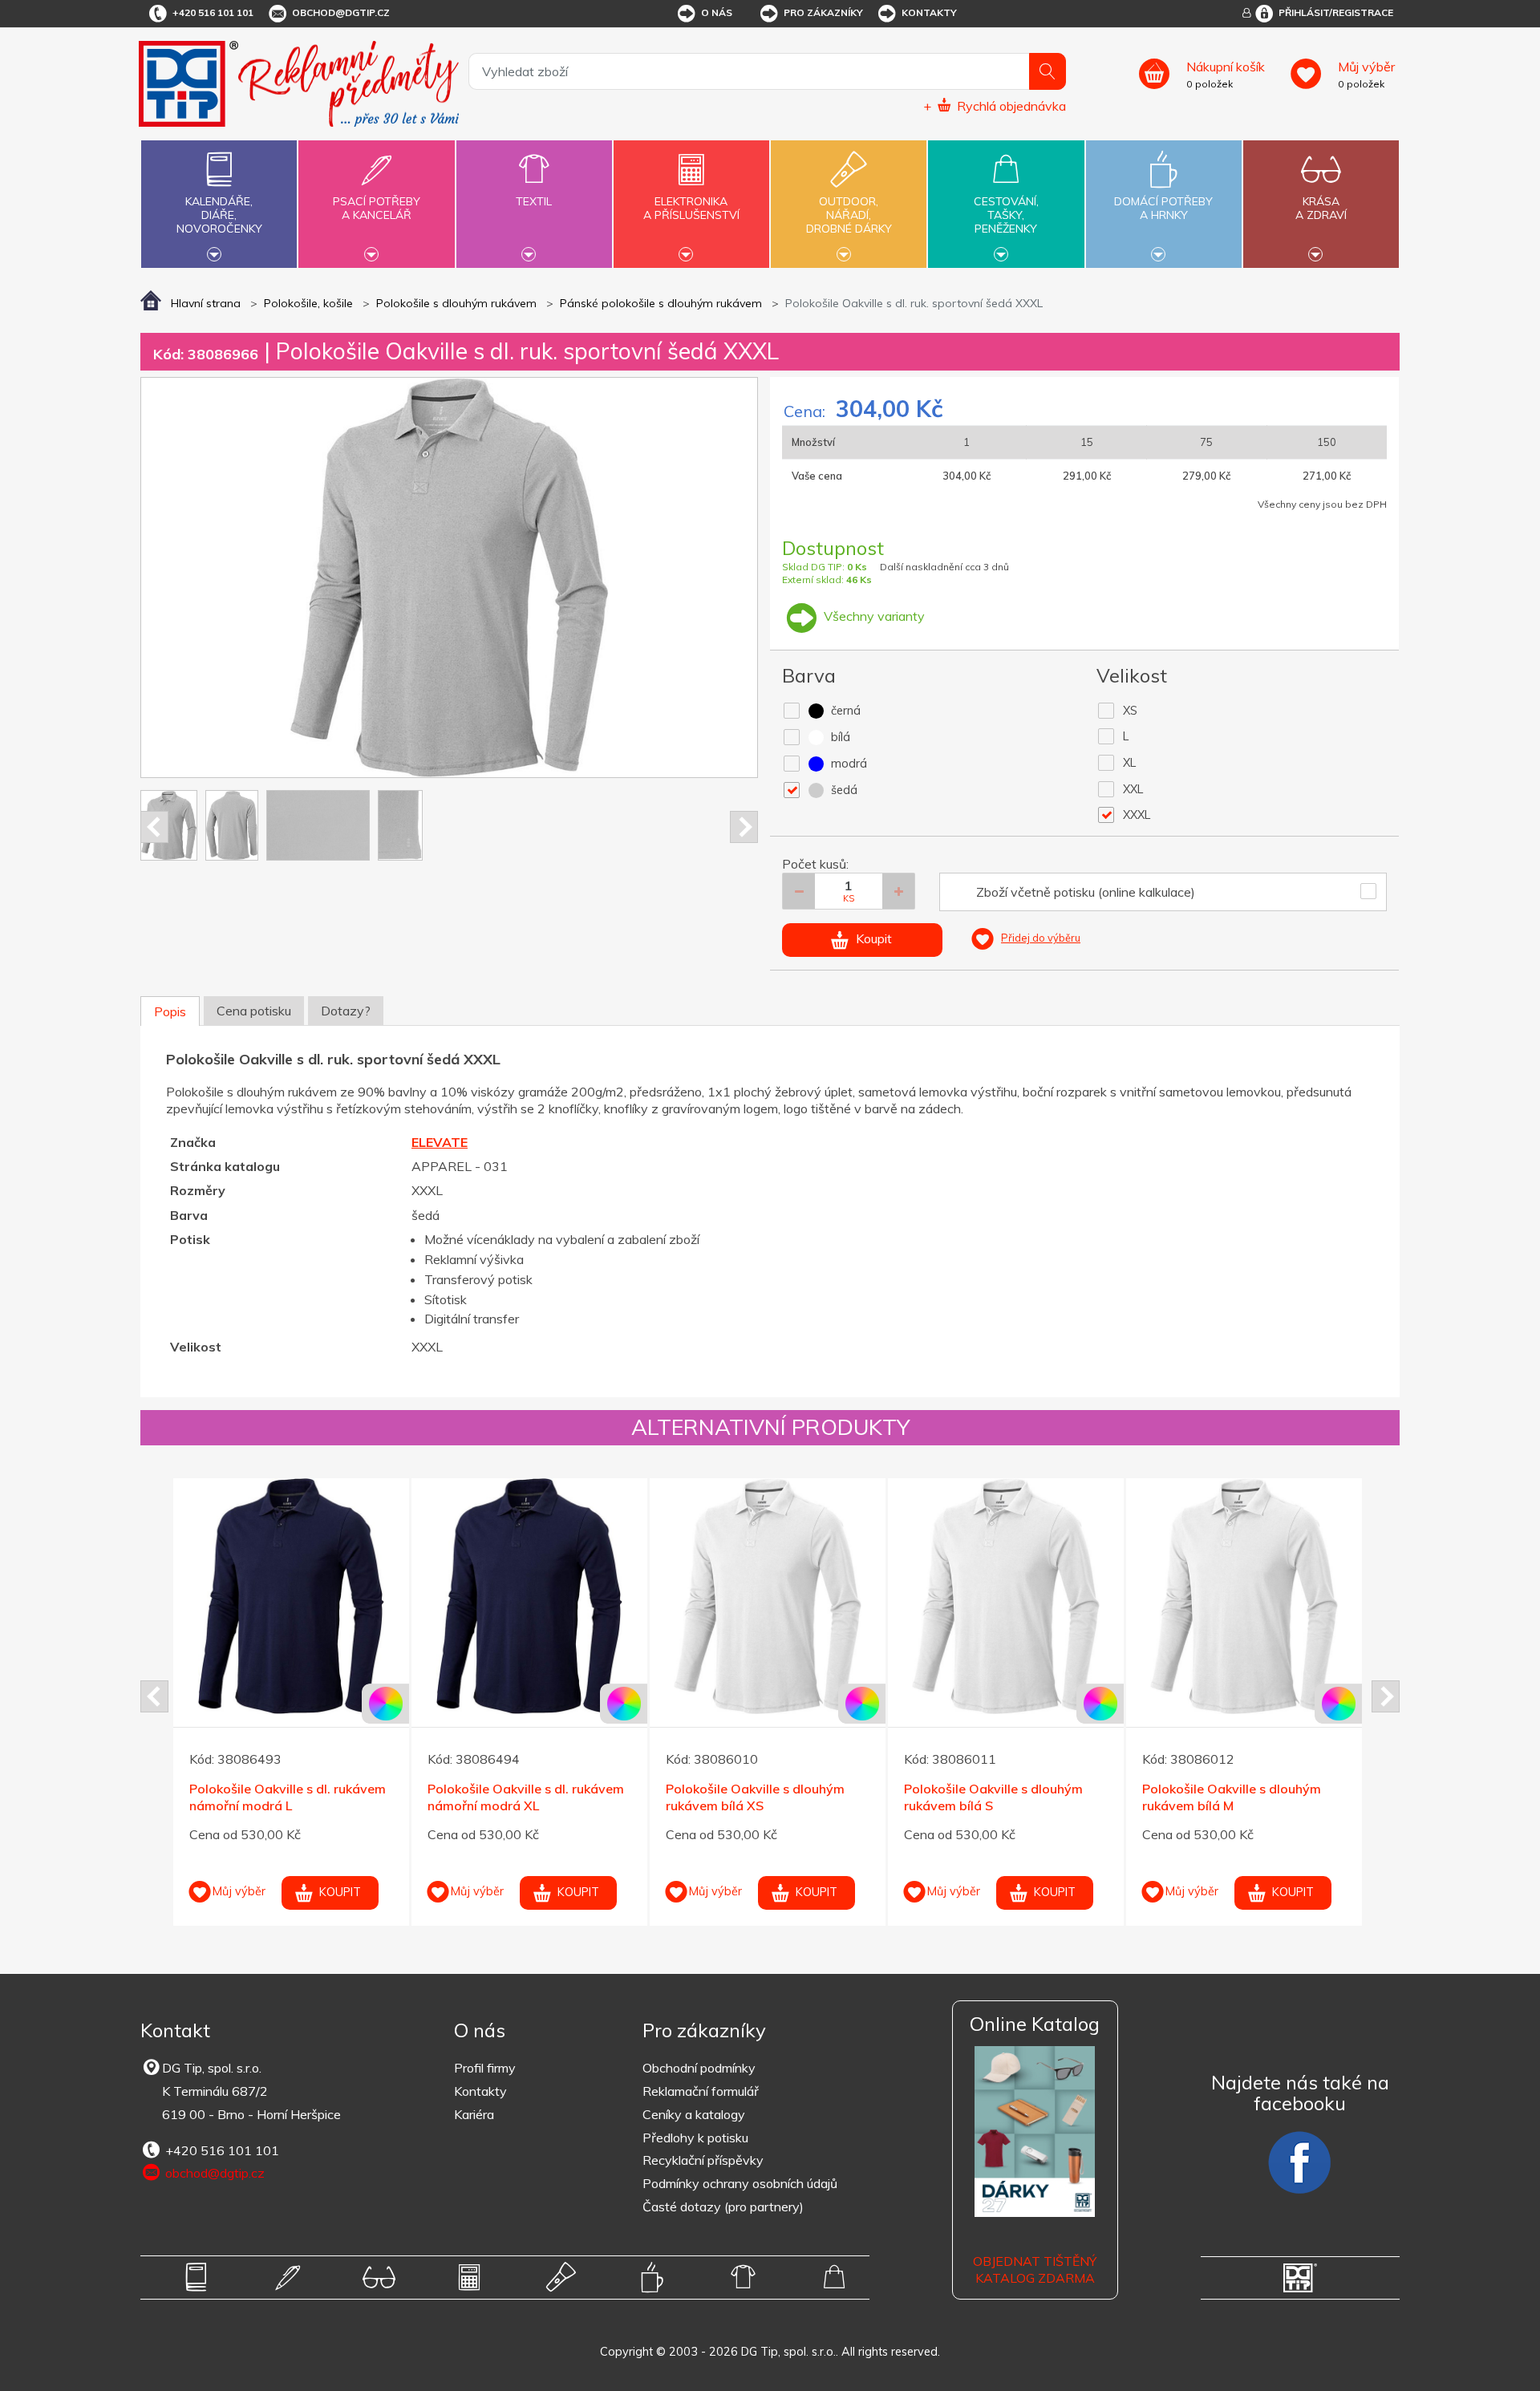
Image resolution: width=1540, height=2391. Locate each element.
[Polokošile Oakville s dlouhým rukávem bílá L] (1008, 1596)
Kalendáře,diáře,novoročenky (219, 215)
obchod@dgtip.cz (341, 12)
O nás (717, 12)
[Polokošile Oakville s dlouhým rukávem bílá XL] (1246, 1596)
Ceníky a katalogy (694, 2114)
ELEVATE (440, 1142)
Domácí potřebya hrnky (1163, 208)
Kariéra (474, 2114)
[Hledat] (1048, 71)
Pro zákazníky (823, 12)
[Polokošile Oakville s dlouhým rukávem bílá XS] (294, 1596)
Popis (170, 1011)
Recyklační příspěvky (703, 2160)
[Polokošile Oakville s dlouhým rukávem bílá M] (770, 1596)
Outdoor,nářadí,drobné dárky (849, 215)
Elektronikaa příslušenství (691, 208)
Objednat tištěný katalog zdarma (1035, 2269)
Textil (534, 201)
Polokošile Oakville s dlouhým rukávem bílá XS (281, 1797)
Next (744, 827)
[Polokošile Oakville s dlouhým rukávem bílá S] (532, 1596)
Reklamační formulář (701, 2091)
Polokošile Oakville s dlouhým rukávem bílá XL (1234, 1797)
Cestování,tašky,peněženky (1006, 215)
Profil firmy (485, 2068)
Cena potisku (254, 1011)
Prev (154, 827)
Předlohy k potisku (695, 2138)
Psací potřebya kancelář (377, 208)
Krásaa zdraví (1321, 208)
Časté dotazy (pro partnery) (723, 2207)
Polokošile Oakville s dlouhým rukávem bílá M (758, 1797)
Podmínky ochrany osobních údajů (740, 2183)
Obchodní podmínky (699, 2068)
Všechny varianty (873, 616)
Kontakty (929, 12)
